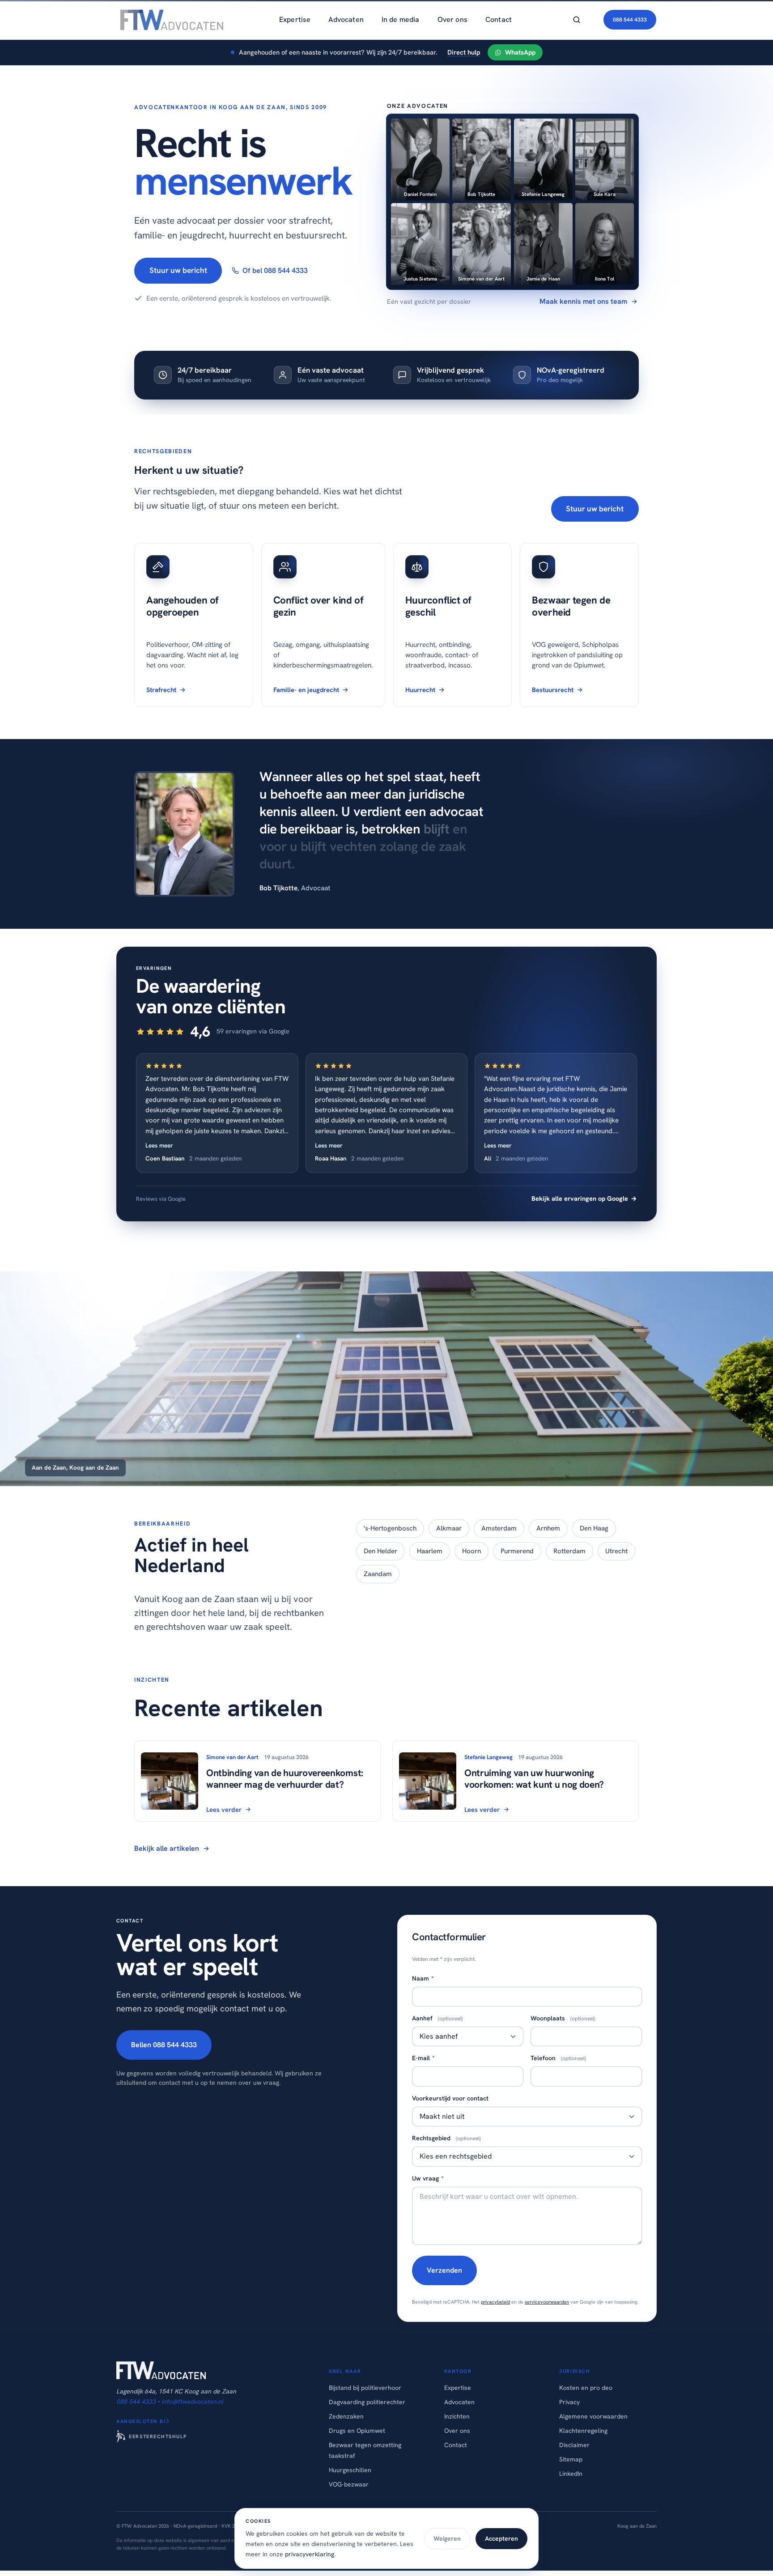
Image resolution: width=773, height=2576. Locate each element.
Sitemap (571, 2459)
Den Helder (380, 1551)
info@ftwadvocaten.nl (192, 2402)
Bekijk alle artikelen (167, 1848)
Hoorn (471, 1551)
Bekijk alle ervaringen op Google (584, 1199)
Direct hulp (464, 52)
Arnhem (548, 1528)
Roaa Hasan (331, 1158)
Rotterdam (569, 1551)
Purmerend (517, 1551)
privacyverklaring (310, 2554)
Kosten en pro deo (586, 2388)
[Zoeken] (577, 20)
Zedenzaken (346, 2416)
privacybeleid (495, 2302)
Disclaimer (574, 2445)
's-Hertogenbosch (390, 1528)
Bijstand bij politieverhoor (365, 2388)
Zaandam (378, 1574)
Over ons (452, 19)
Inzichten (457, 2416)
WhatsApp (520, 52)
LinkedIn (571, 2474)
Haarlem (430, 1551)
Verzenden (444, 2270)
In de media (401, 19)
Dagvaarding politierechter (367, 2402)
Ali (488, 1158)
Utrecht (616, 1551)
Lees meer (159, 1145)
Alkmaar (449, 1528)
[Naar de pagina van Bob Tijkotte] (184, 834)
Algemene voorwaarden (593, 2416)
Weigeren (447, 2538)
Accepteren (501, 2538)
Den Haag (594, 1528)
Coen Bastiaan (165, 1158)
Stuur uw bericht (178, 270)
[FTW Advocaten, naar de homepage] (170, 20)
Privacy (569, 2402)
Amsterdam (499, 1528)
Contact (499, 19)
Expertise (295, 19)
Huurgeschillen (350, 2470)
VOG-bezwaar (349, 2484)
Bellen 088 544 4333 (164, 2045)
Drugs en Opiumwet (357, 2431)
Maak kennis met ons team (583, 301)
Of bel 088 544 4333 (275, 270)
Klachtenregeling (583, 2431)
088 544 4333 (630, 20)
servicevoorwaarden (547, 2302)
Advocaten (346, 19)
